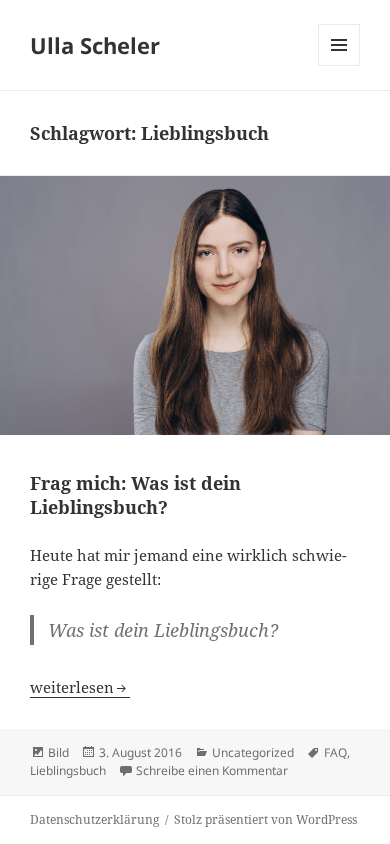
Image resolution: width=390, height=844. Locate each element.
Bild (58, 752)
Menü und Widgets (339, 65)
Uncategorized (253, 752)
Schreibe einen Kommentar (212, 770)
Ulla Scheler (95, 45)
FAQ (335, 752)
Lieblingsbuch (68, 770)
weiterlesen (80, 687)
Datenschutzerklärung (94, 819)
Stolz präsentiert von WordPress (265, 819)
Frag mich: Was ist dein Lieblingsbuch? (135, 495)
